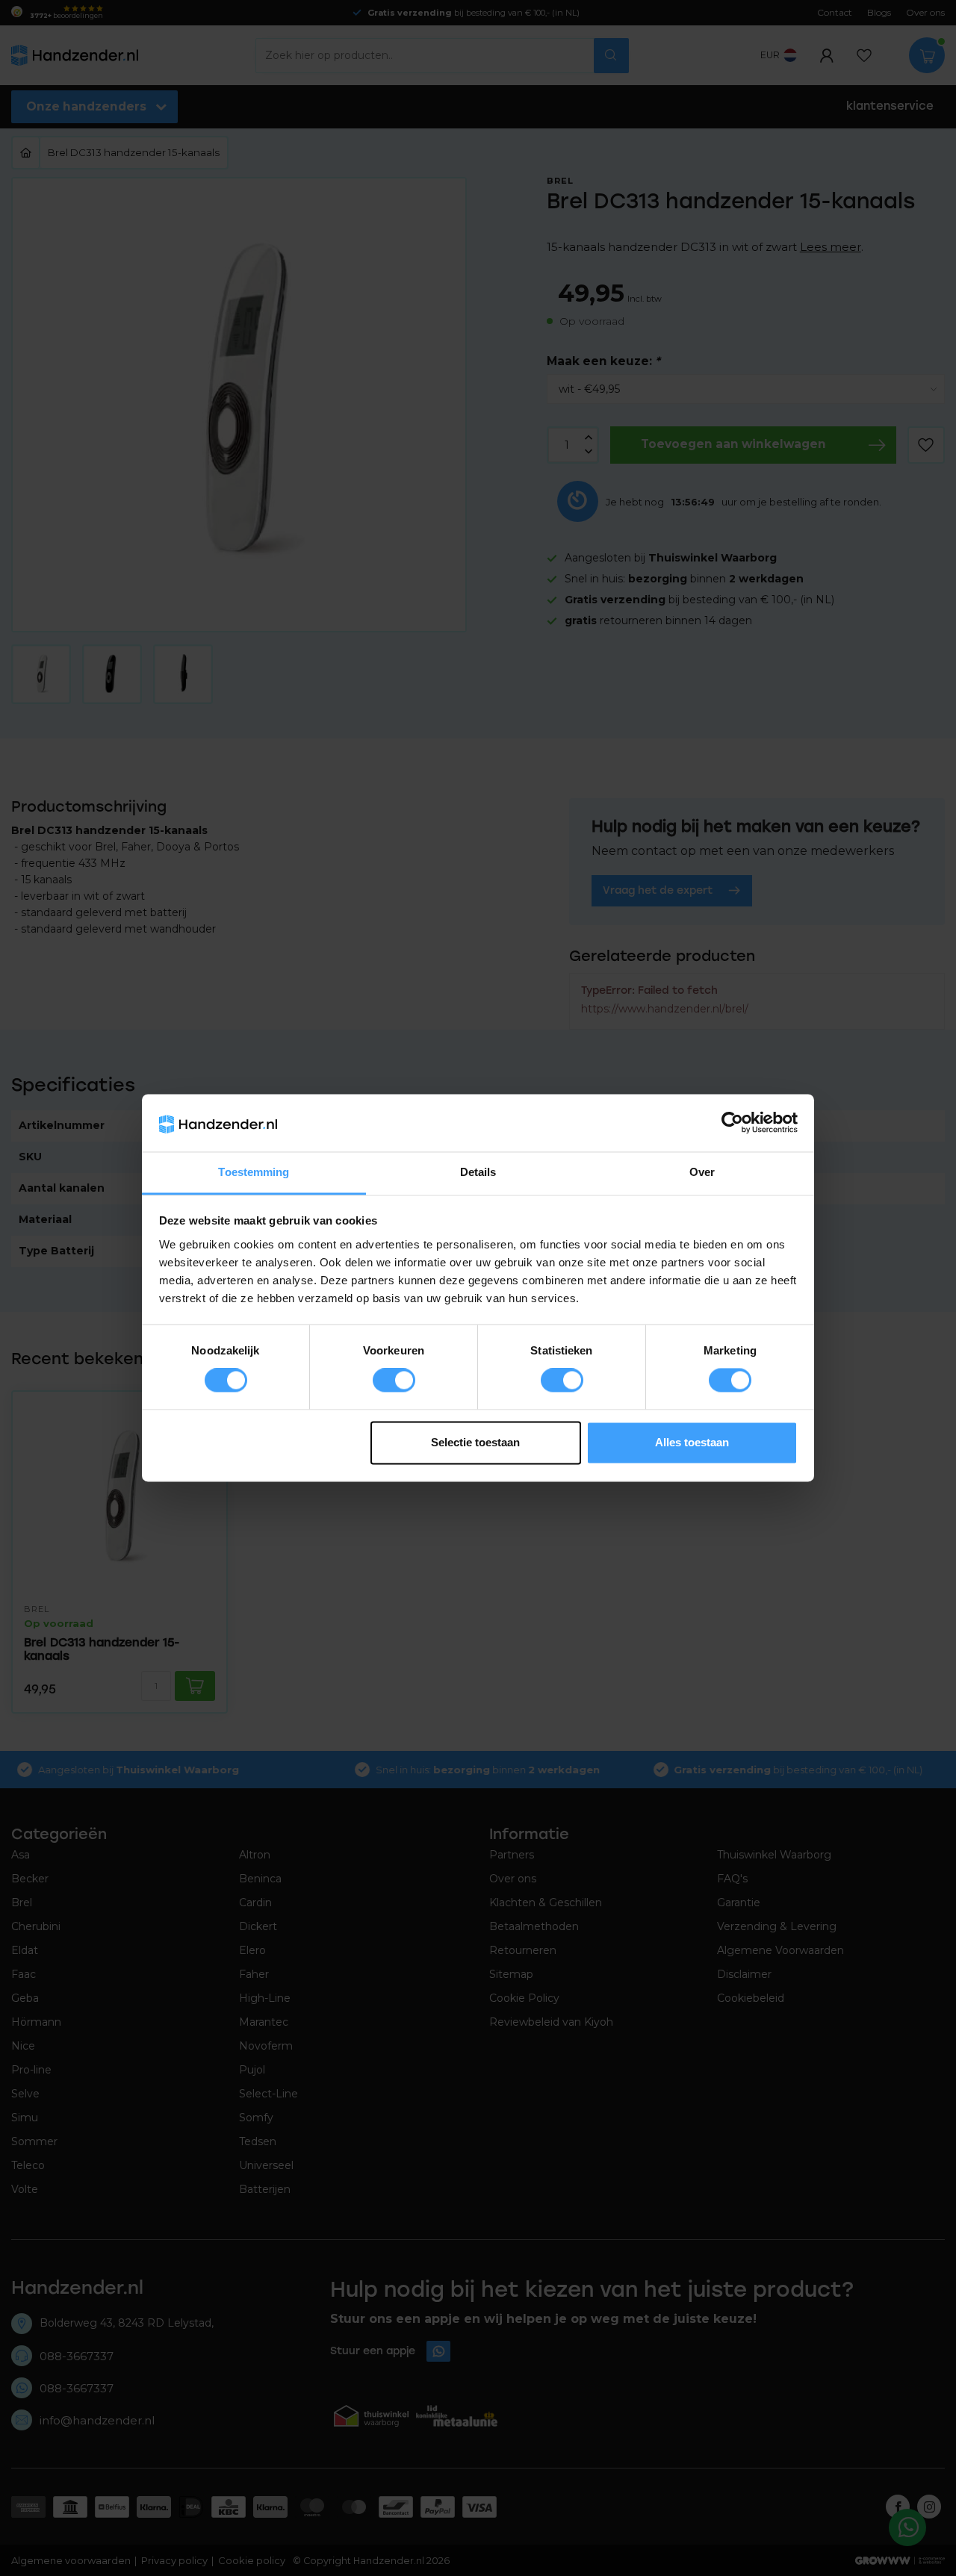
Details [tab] (478, 1172)
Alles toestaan (692, 1442)
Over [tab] (702, 1172)
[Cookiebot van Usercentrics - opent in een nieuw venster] (732, 1123)
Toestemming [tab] (254, 1172)
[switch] (394, 1381)
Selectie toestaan (475, 1442)
